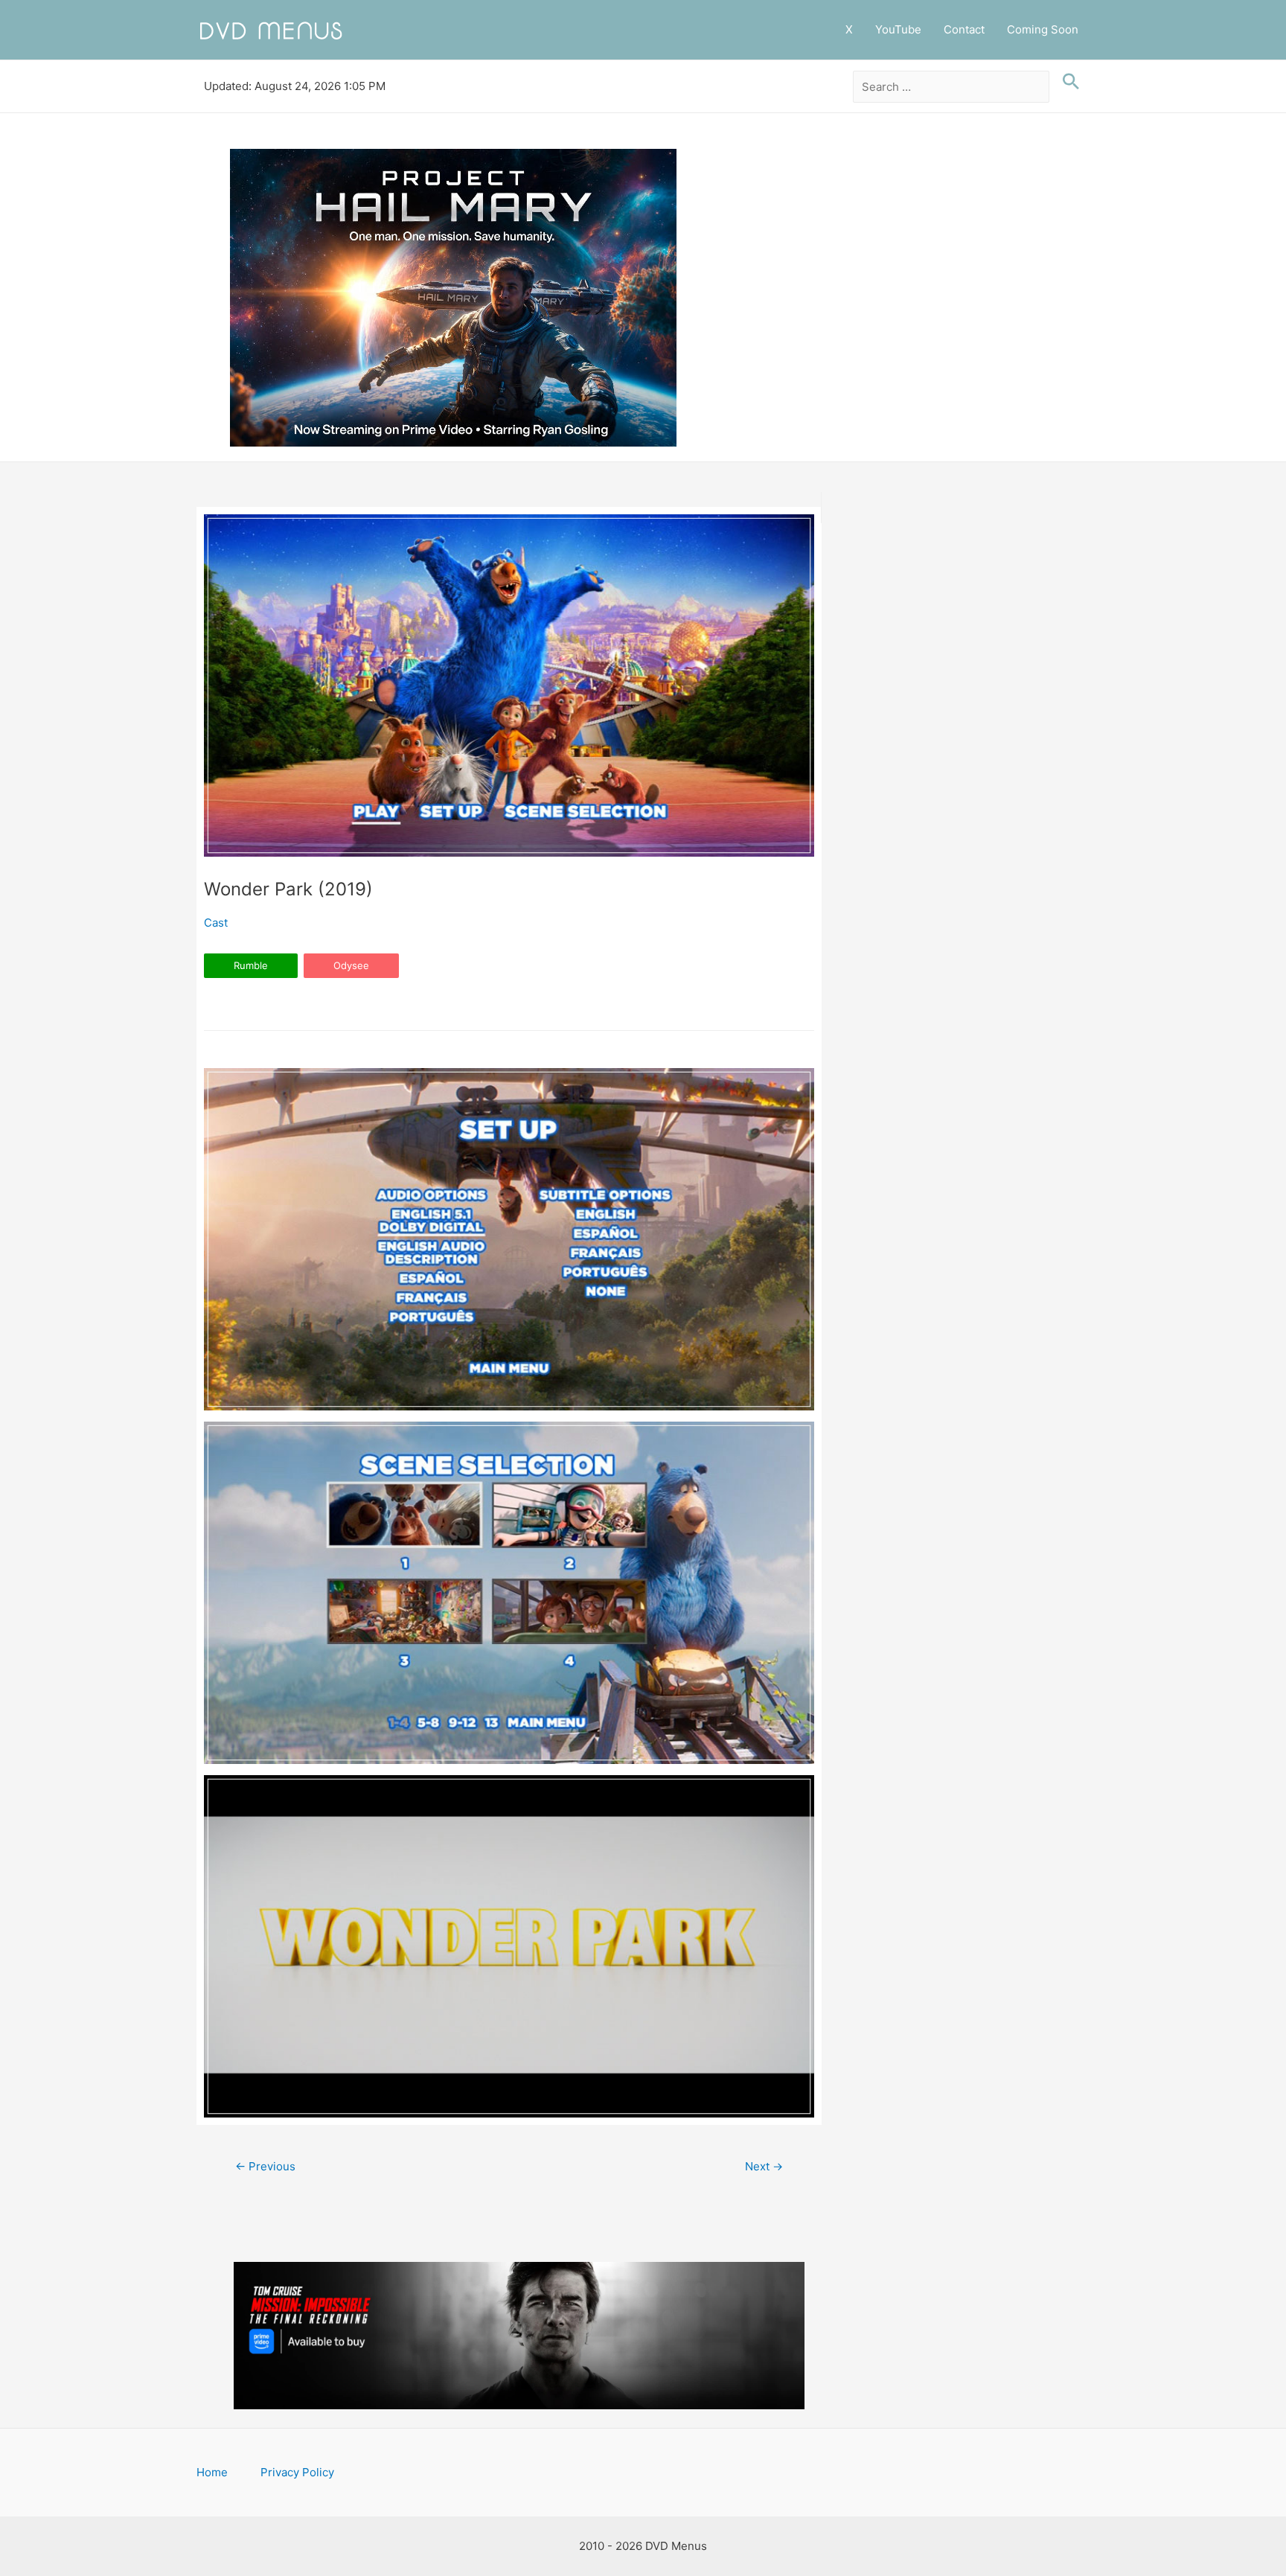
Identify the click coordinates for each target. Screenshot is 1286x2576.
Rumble (251, 965)
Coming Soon (1043, 29)
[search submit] (1067, 82)
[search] (951, 87)
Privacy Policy (297, 2472)
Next (764, 2166)
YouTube (898, 29)
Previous (265, 2166)
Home (212, 2472)
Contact (964, 29)
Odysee (351, 965)
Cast (216, 923)
